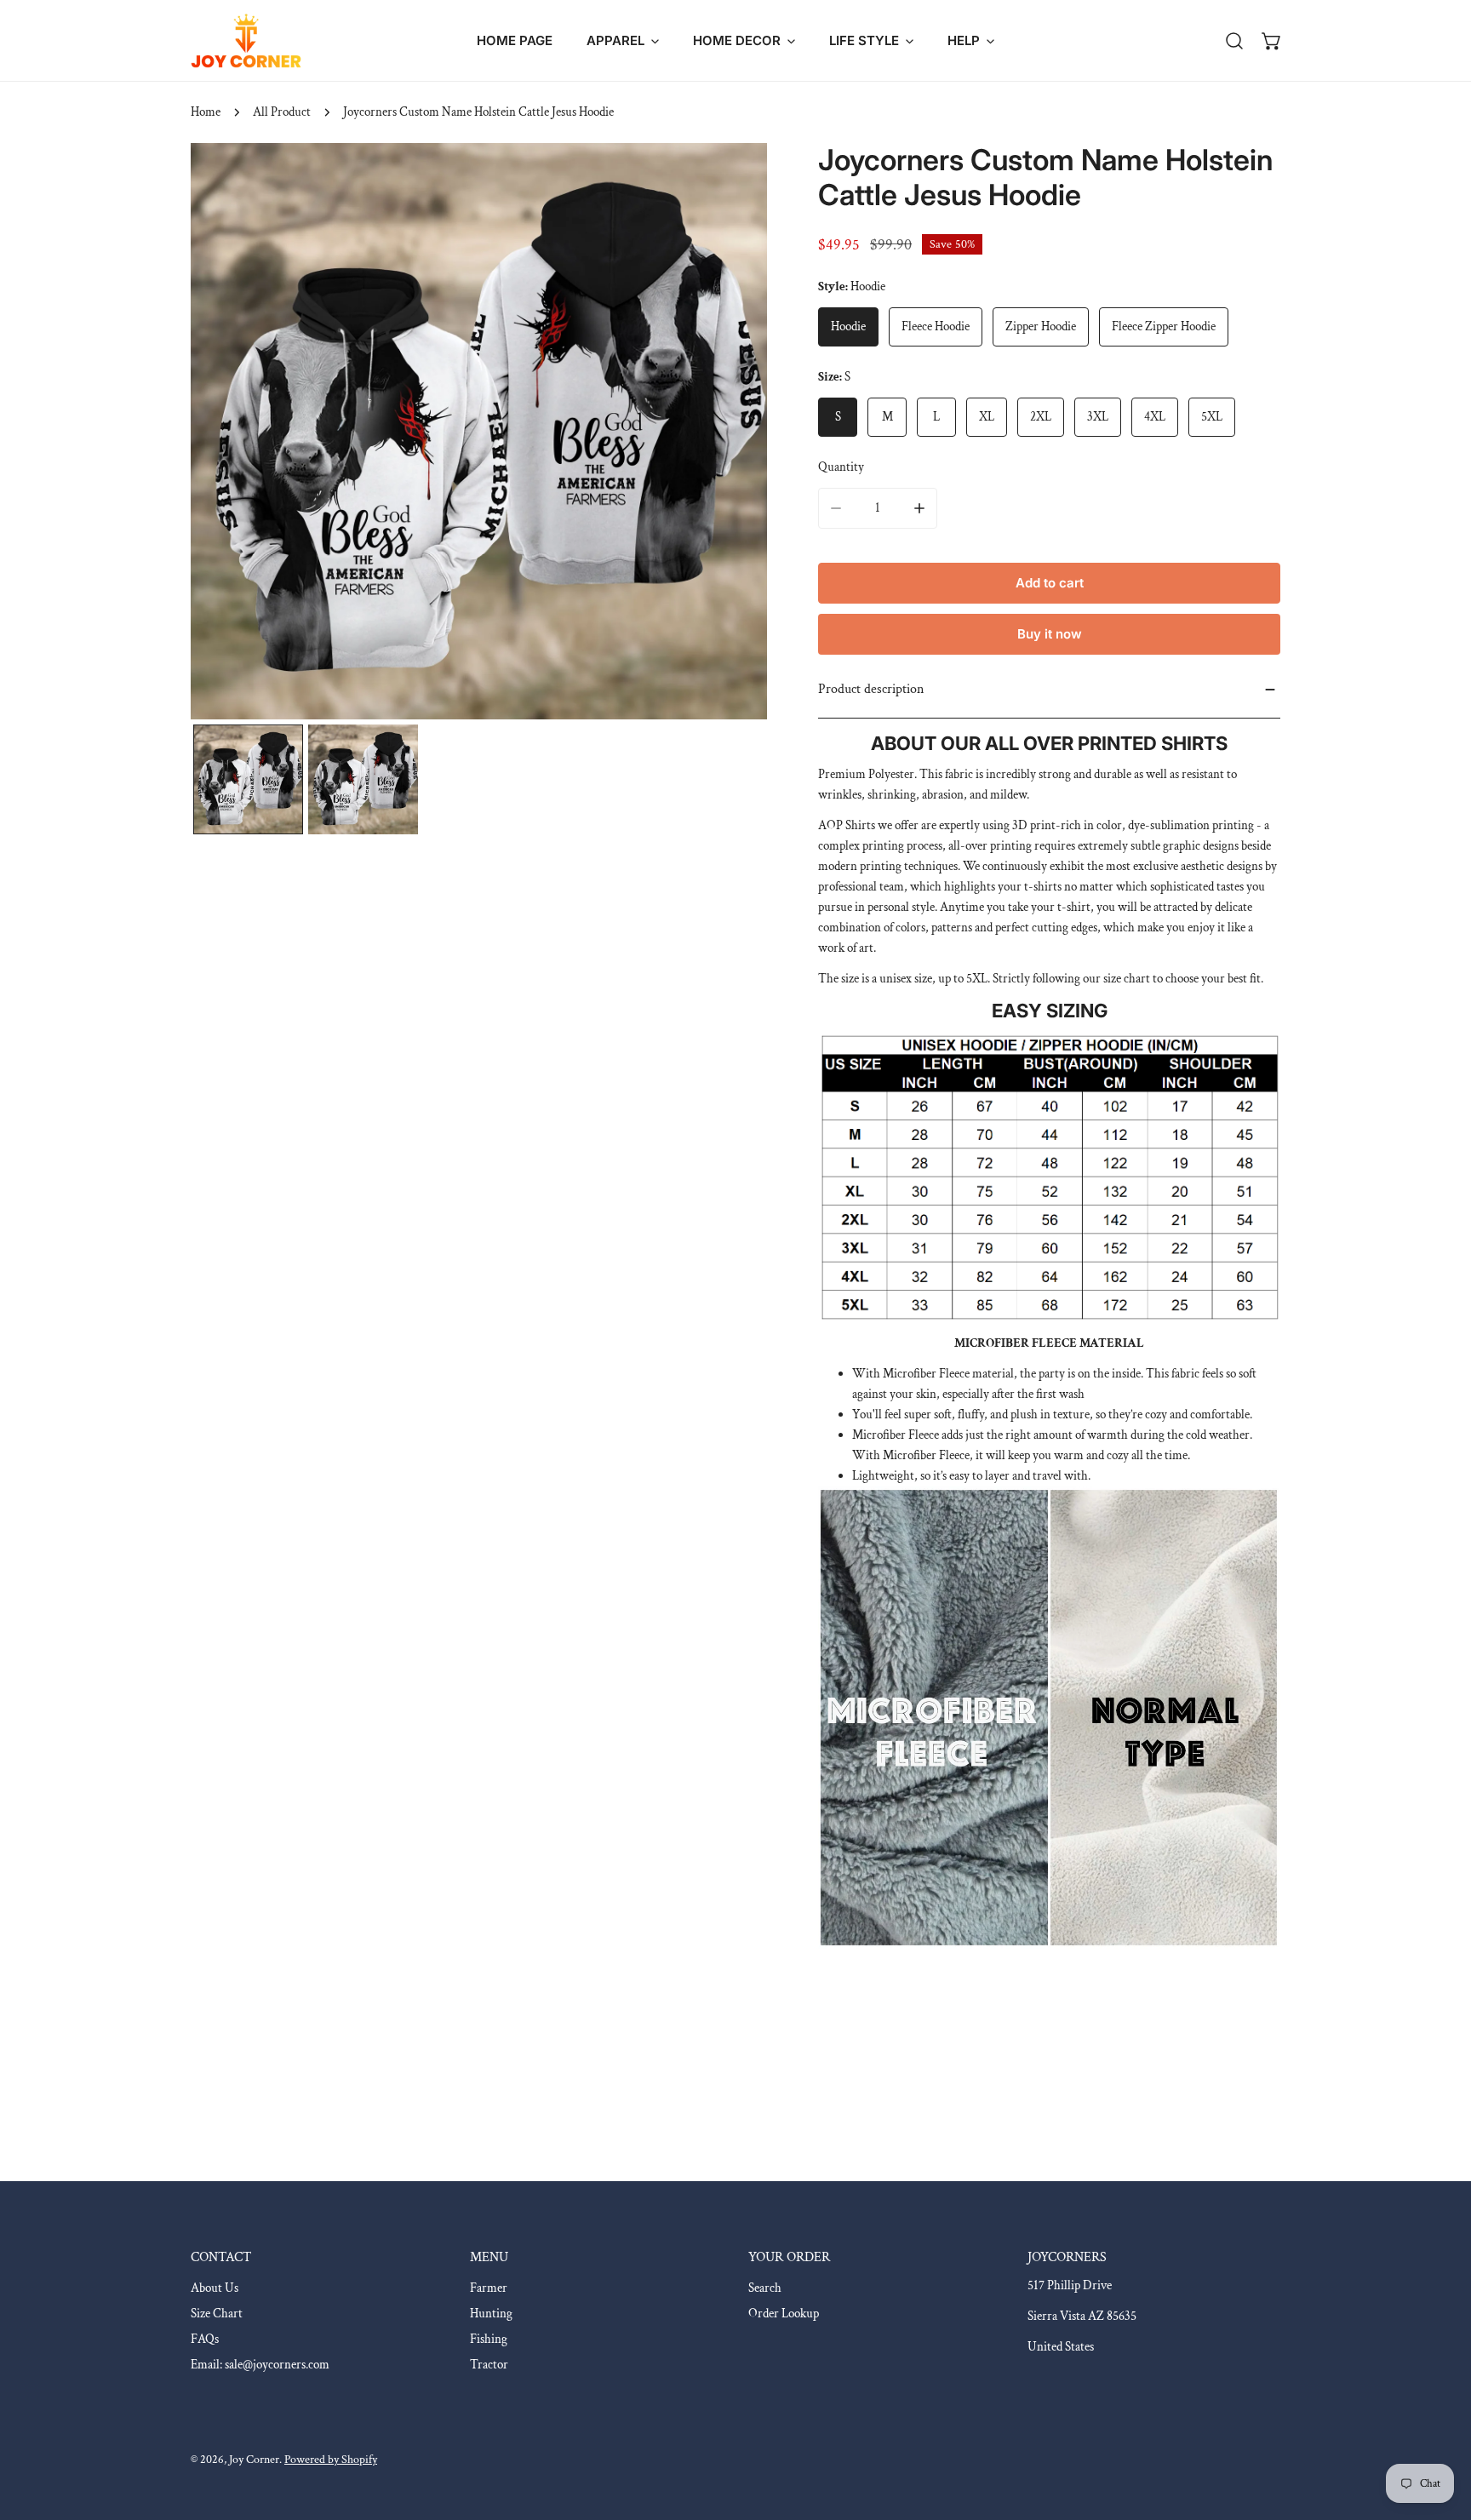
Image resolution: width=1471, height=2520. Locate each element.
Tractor (489, 2365)
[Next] (727, 433)
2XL (1041, 417)
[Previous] (231, 433)
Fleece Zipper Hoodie (1164, 326)
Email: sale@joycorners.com (260, 2365)
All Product (282, 112)
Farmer (489, 2288)
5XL (1212, 417)
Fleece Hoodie (936, 326)
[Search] (1234, 41)
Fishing (489, 2339)
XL (987, 417)
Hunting (491, 2314)
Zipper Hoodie (1041, 326)
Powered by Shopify (331, 2460)
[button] (623, 40)
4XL (1155, 417)
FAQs (205, 2339)
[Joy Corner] (246, 40)
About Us (215, 2288)
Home (206, 112)
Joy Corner (254, 2460)
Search (765, 2288)
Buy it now (1050, 634)
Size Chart (217, 2314)
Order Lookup (784, 2314)
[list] (479, 431)
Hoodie (848, 326)
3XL (1098, 417)
